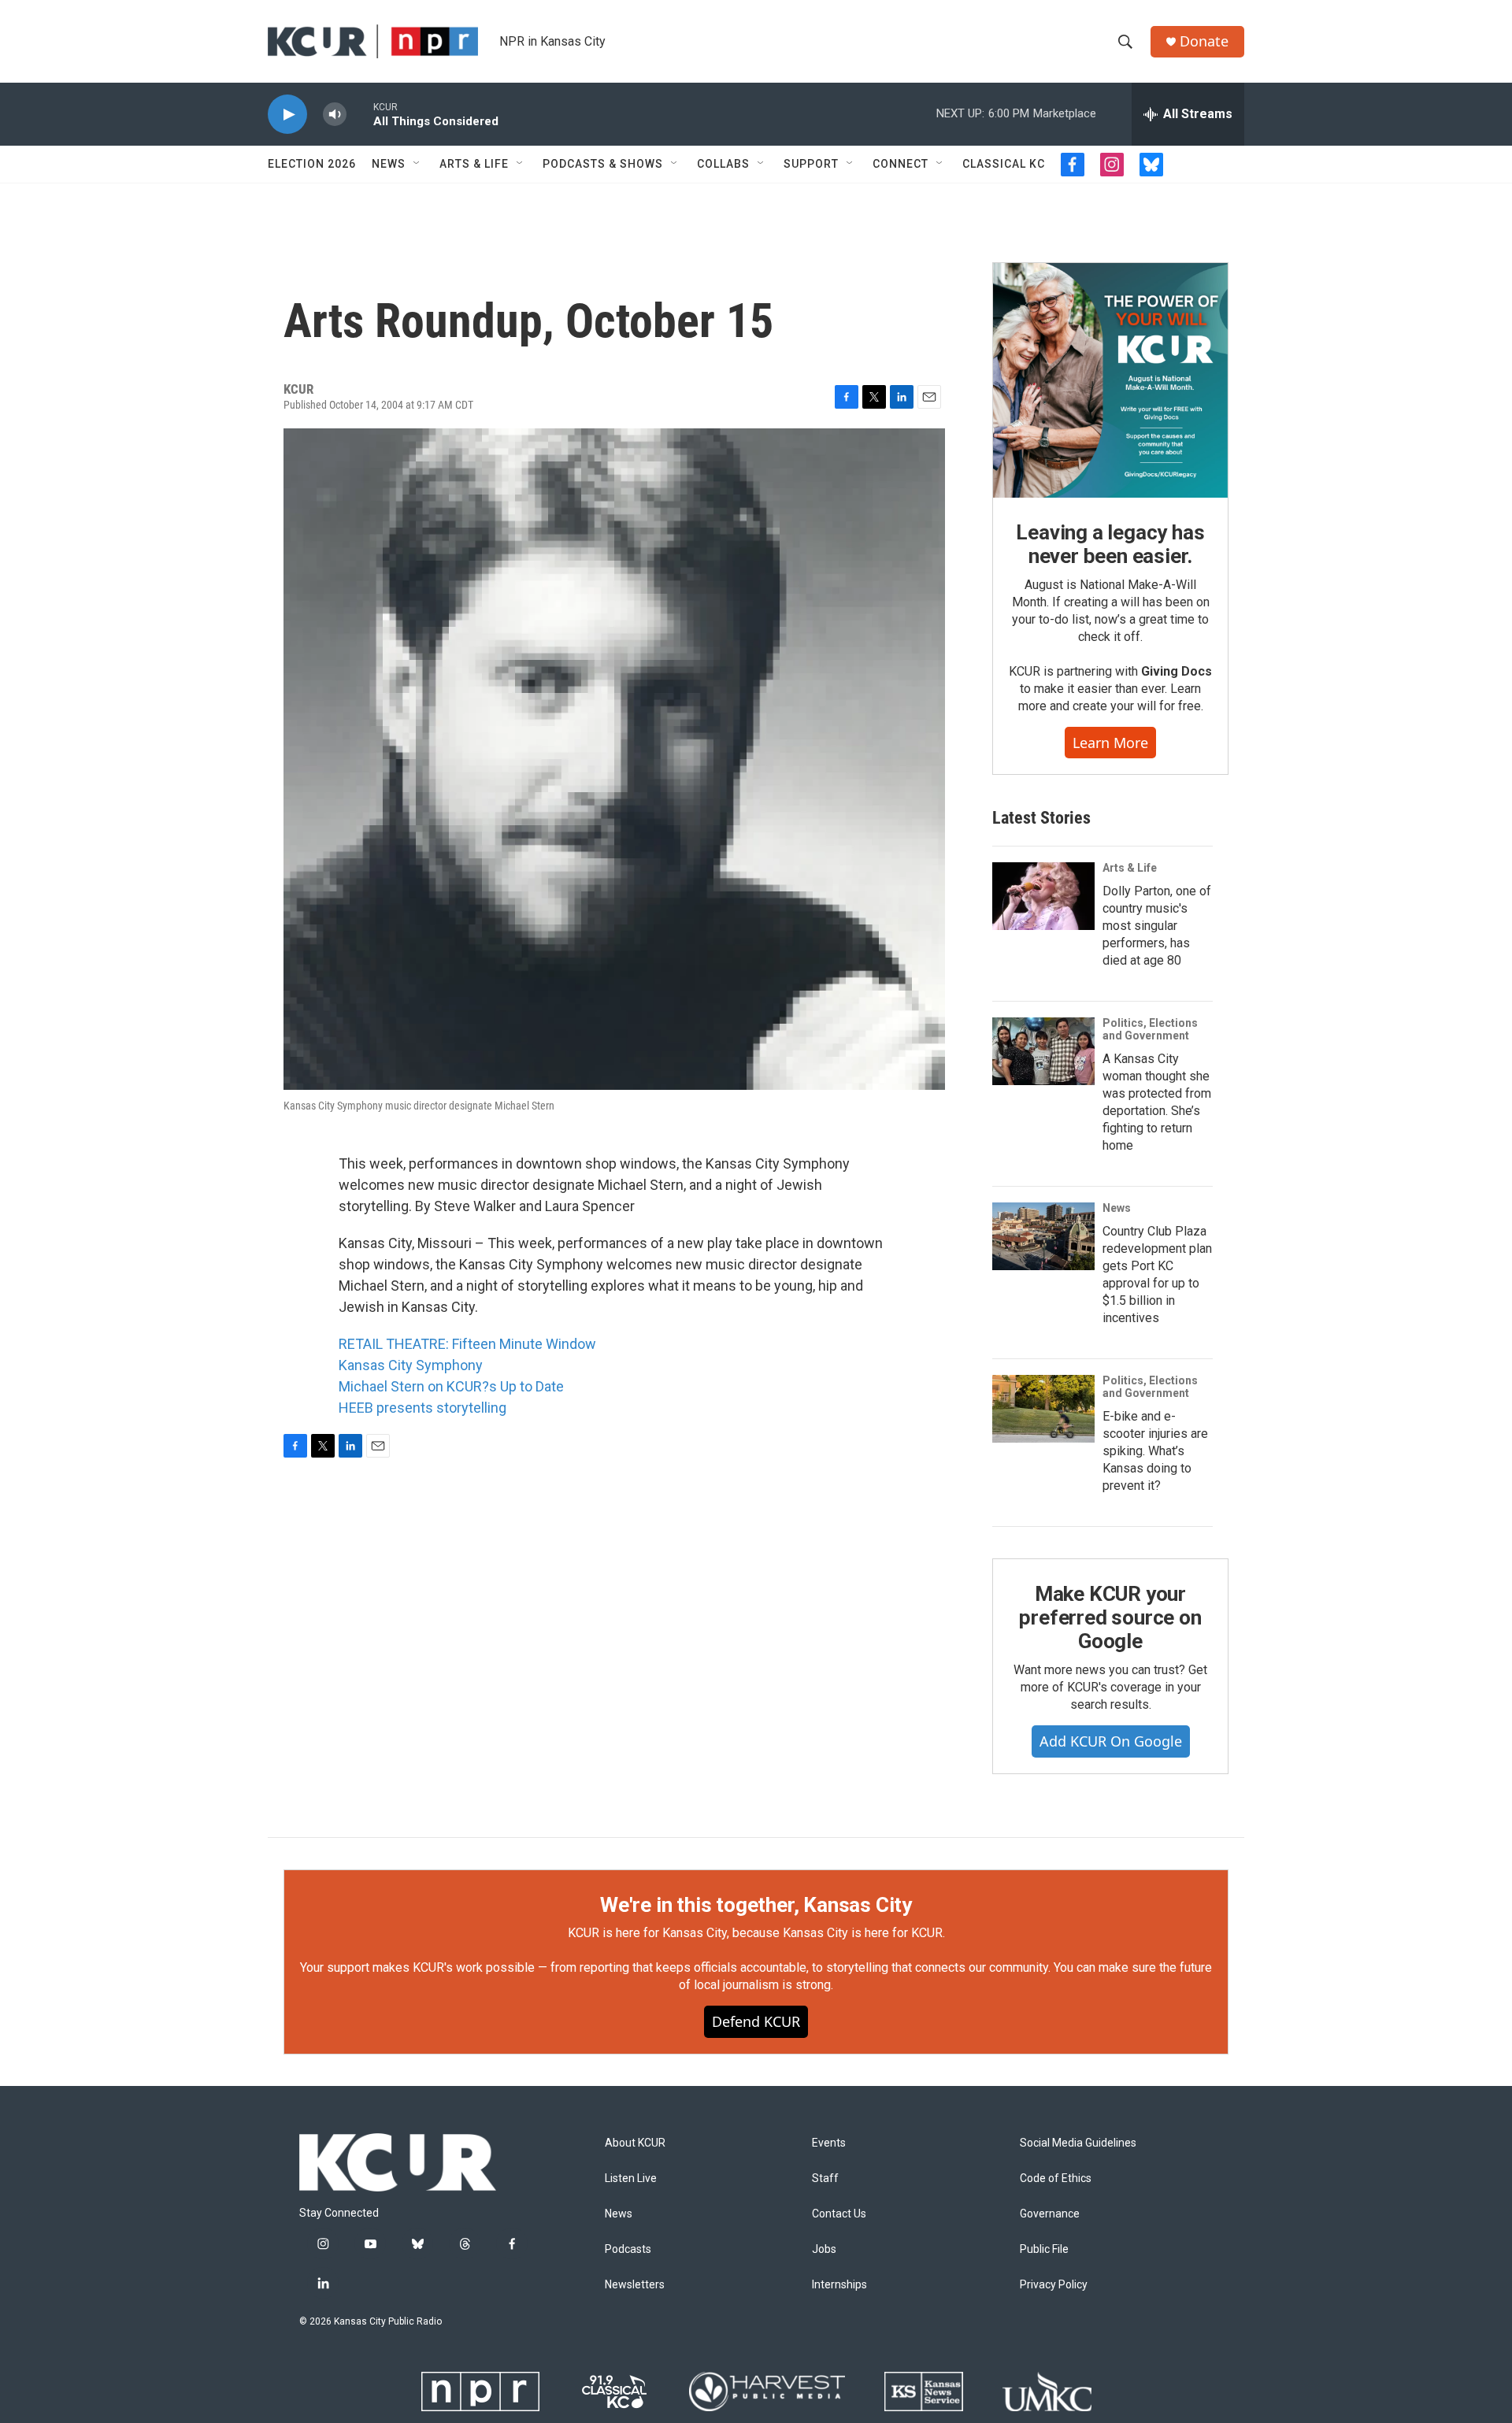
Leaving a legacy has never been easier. (1110, 544)
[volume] (335, 115)
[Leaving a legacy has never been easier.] (1110, 380)
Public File (1044, 2249)
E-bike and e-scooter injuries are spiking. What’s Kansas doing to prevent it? (1155, 1451)
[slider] (360, 114)
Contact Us (839, 2214)
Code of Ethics (1056, 2178)
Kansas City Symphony (411, 1365)
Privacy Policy (1054, 2285)
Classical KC (1004, 164)
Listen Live (631, 2178)
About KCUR (635, 2143)
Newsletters (635, 2285)
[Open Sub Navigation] (417, 164)
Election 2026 (312, 164)
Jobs (824, 2249)
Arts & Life (474, 164)
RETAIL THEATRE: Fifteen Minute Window (467, 1344)
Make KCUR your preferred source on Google (1110, 1617)
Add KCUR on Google (1111, 1741)
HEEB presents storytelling (422, 1408)
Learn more (1110, 743)
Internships (839, 2285)
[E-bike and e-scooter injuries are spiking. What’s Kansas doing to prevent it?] (1043, 1409)
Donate (1204, 41)
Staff (825, 2178)
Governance (1050, 2214)
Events (829, 2143)
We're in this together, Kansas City (756, 1905)
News (389, 164)
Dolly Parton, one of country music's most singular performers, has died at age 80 (1157, 926)
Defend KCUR (756, 2021)
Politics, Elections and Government (1150, 1029)
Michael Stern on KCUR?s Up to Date (451, 1386)
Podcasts (628, 2249)
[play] (287, 115)
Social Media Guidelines (1078, 2143)
